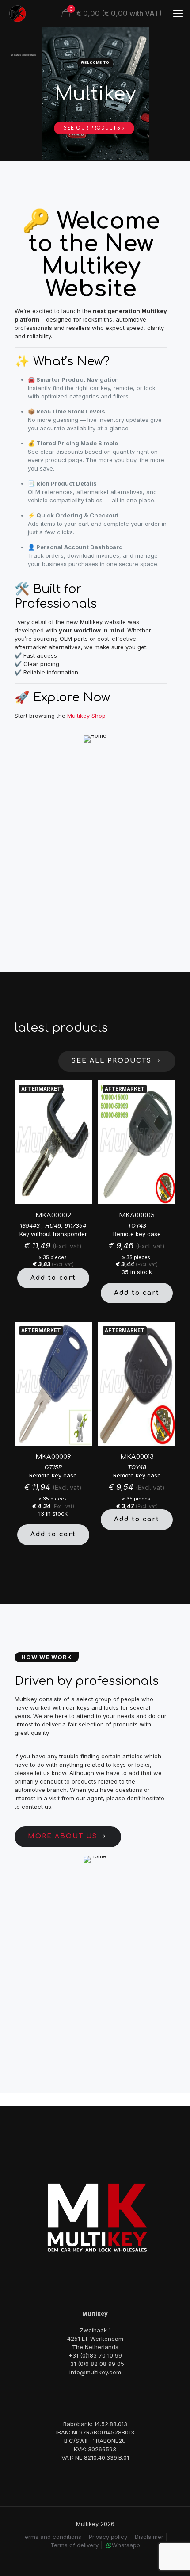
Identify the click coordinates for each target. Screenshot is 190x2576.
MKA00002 (53, 1215)
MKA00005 (137, 1215)
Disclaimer (149, 2537)
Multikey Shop (86, 716)
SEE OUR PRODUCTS (93, 128)
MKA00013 (137, 1457)
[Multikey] (18, 13)
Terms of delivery (74, 2545)
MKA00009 (53, 1457)
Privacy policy (108, 2537)
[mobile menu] (178, 13)
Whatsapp (126, 2545)
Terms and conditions (51, 2537)
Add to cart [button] (53, 1278)
